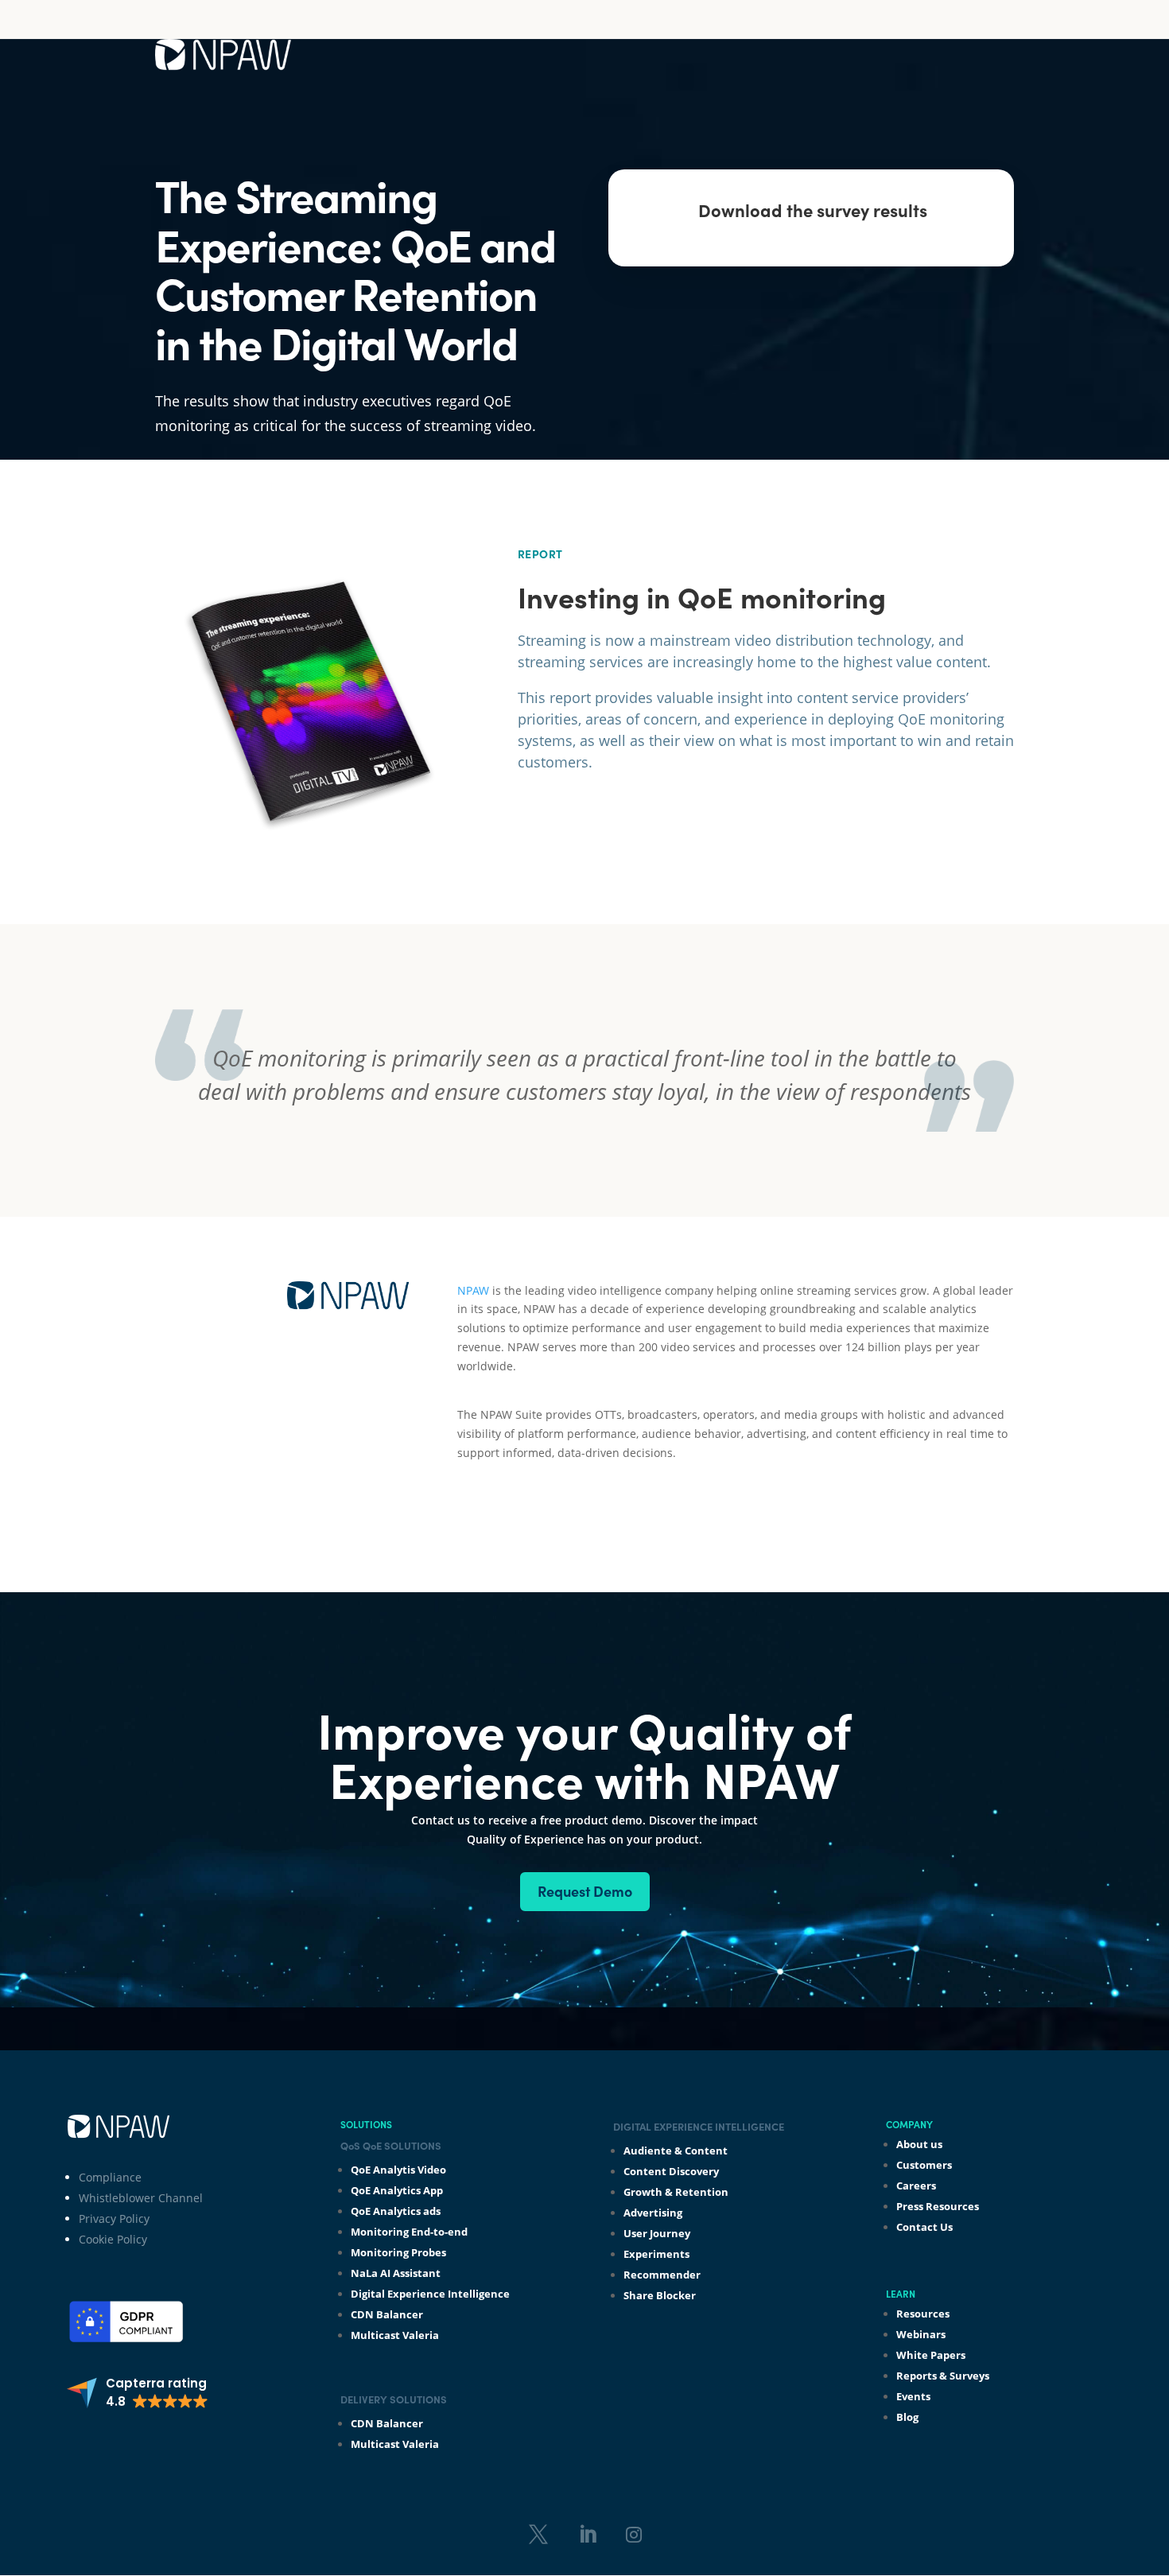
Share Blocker (660, 2295)
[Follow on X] (538, 2535)
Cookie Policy (113, 2239)
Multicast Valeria (395, 2335)
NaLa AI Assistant (396, 2273)
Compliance (110, 2177)
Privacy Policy (114, 2219)
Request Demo (585, 1891)
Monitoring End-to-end (409, 2232)
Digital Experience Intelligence (430, 2294)
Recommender (662, 2275)
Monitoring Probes (398, 2252)
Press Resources (938, 2206)
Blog (907, 2417)
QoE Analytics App (397, 2190)
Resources (923, 2314)
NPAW (473, 1290)
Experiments (656, 2254)
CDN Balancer (387, 2314)
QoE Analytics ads (396, 2211)
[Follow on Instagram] (634, 2535)
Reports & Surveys (943, 2376)
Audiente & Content (676, 2151)
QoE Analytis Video (398, 2170)
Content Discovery (671, 2171)
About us (919, 2144)
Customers (924, 2165)
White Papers (931, 2355)
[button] (137, 2393)
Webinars (921, 2334)
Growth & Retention (676, 2192)
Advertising (653, 2213)
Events (913, 2396)
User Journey (657, 2233)
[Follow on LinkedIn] (588, 2535)
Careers (916, 2186)
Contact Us (924, 2227)
